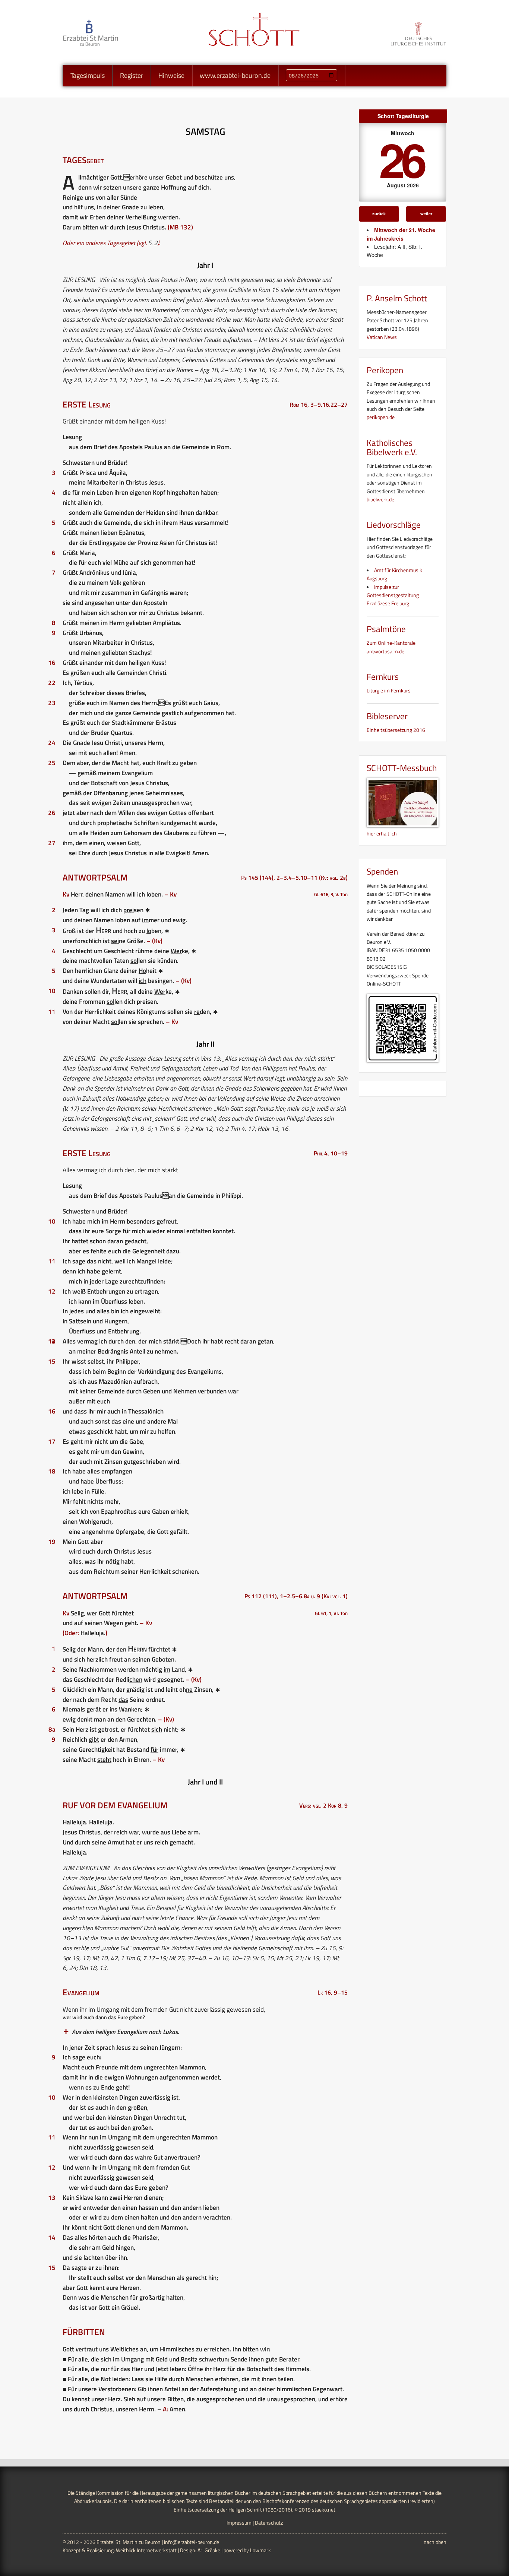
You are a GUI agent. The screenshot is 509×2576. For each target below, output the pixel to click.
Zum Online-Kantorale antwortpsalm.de (391, 647)
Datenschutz (269, 2523)
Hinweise (171, 75)
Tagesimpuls (88, 75)
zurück (379, 213)
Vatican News (382, 337)
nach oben (435, 2542)
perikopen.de (381, 417)
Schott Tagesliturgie (403, 116)
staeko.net (324, 2510)
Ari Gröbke (209, 2550)
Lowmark (260, 2550)
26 (401, 159)
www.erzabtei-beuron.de (235, 75)
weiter (426, 213)
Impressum (239, 2523)
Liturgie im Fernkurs (389, 690)
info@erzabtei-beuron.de (192, 2542)
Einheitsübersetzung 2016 (396, 730)
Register (132, 75)
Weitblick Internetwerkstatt (146, 2550)
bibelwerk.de (380, 499)
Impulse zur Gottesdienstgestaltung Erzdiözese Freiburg (393, 595)
